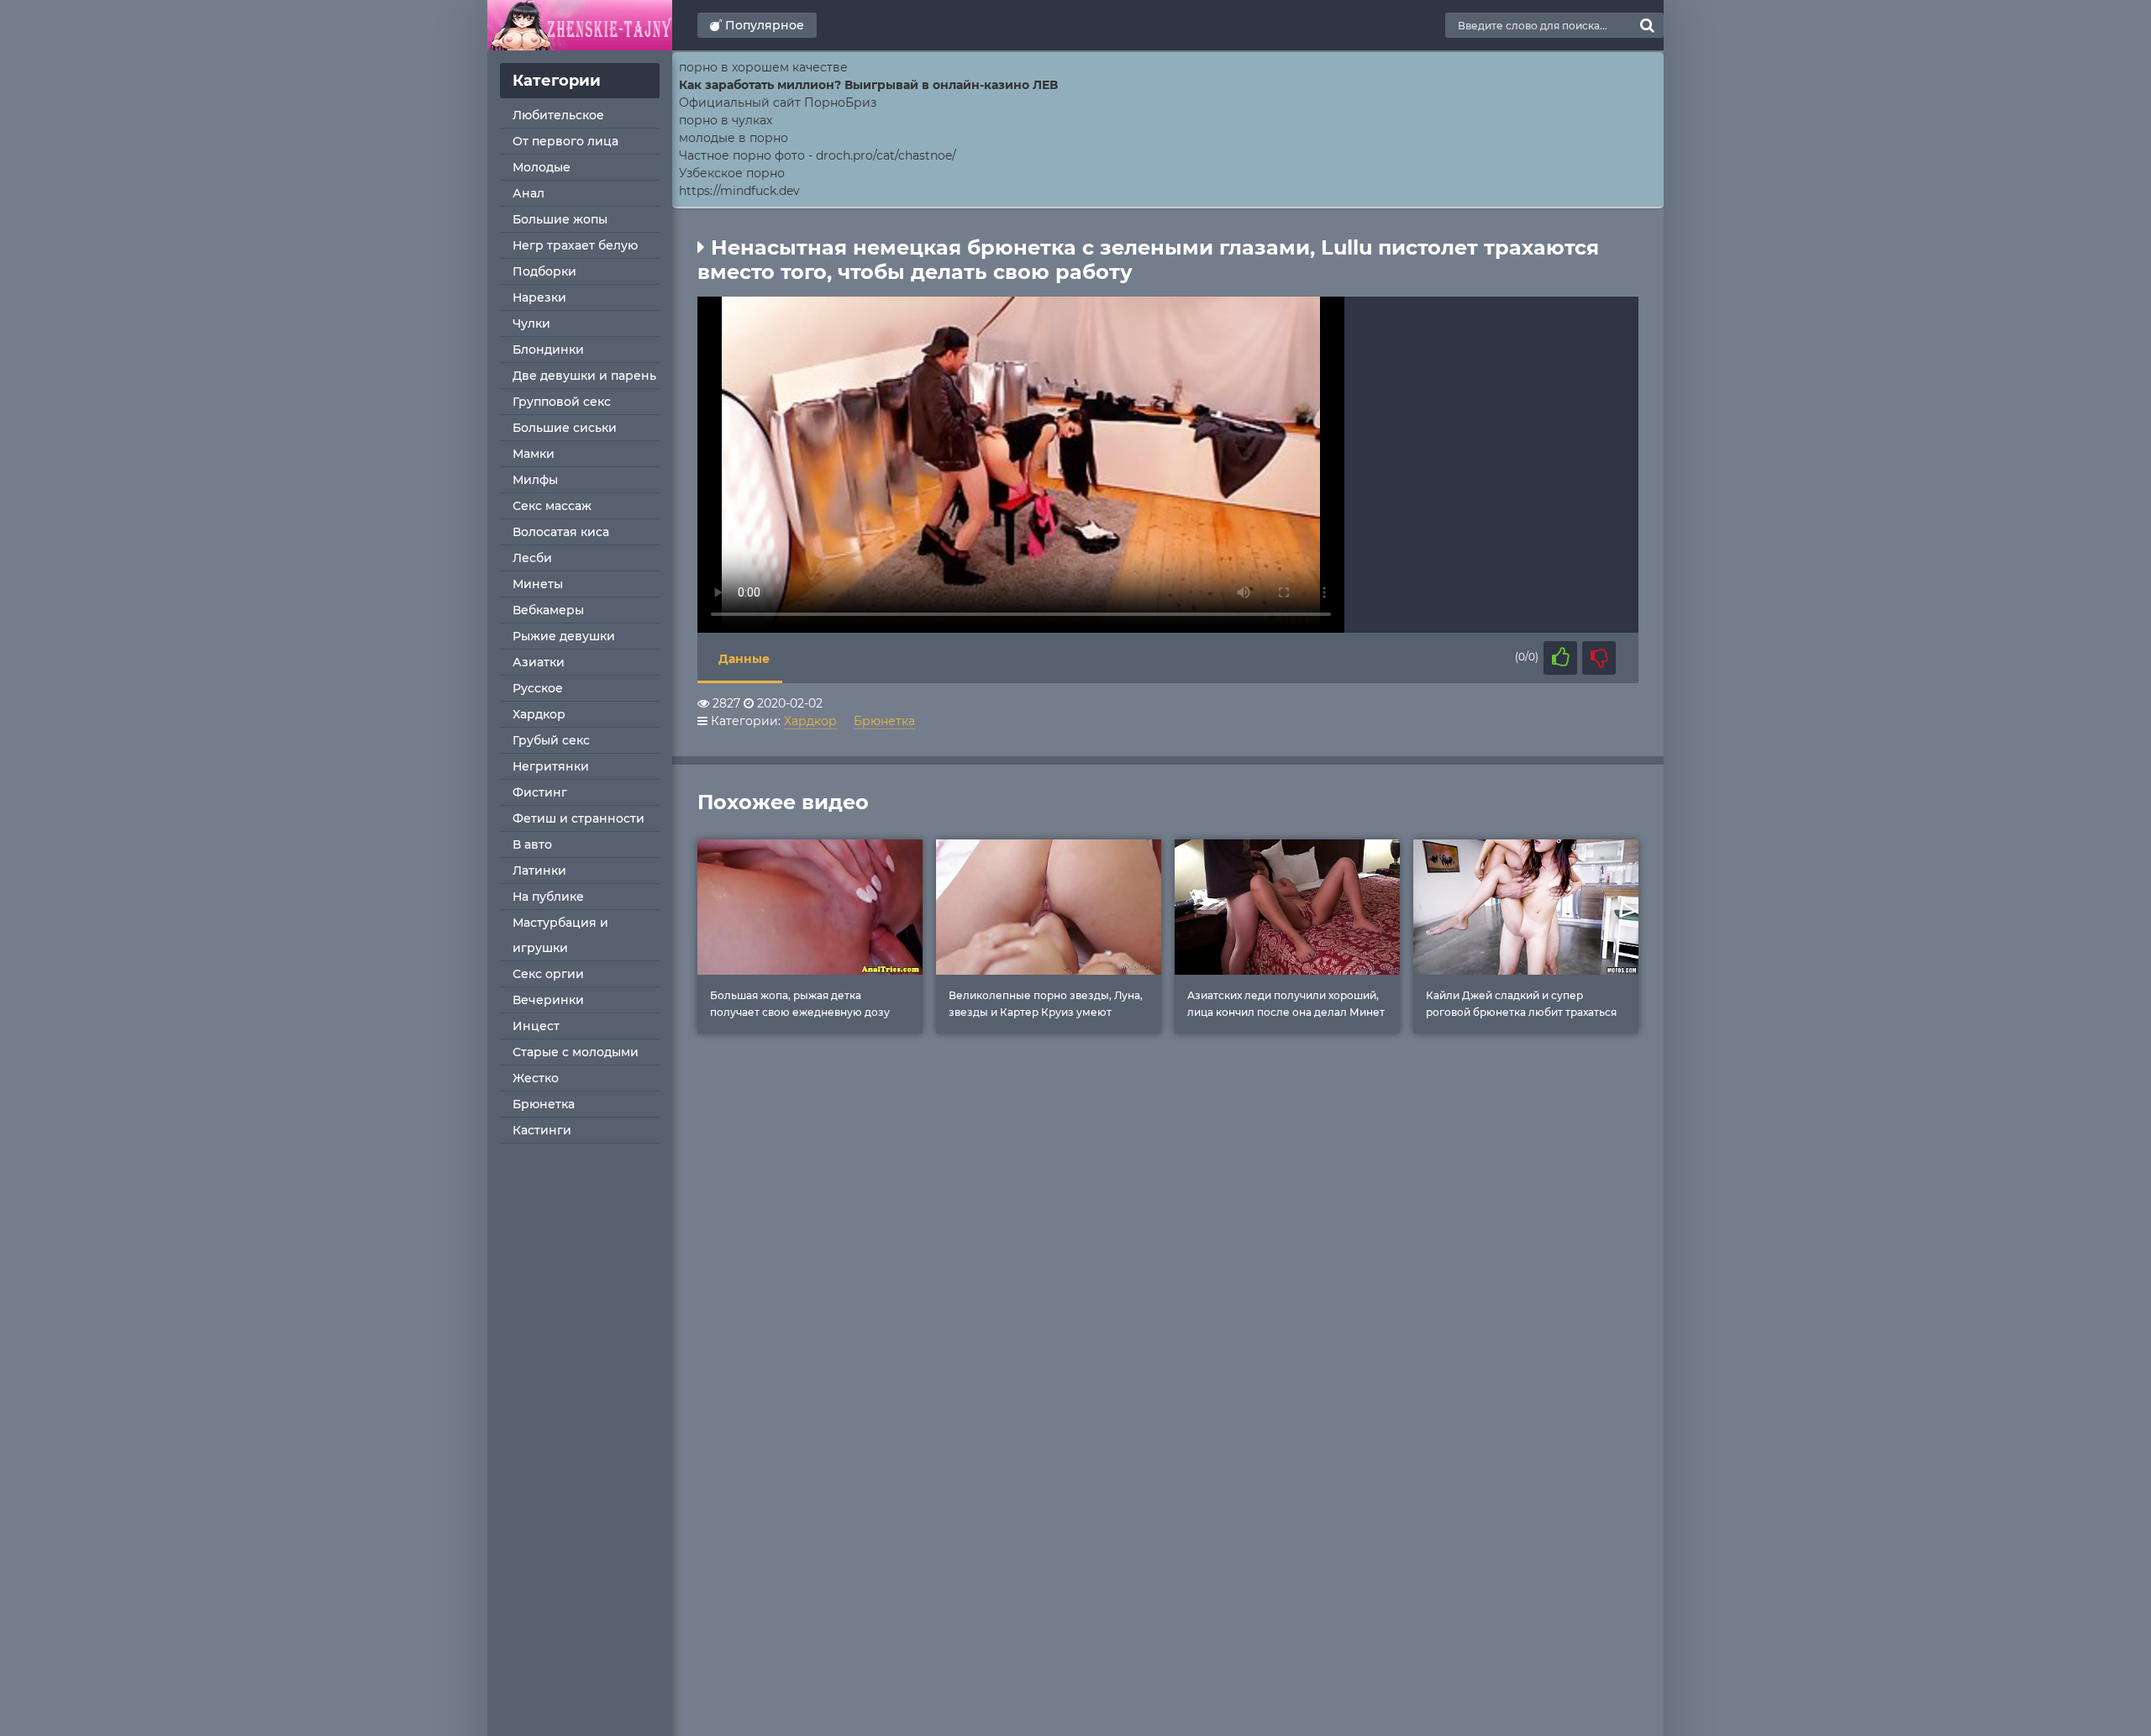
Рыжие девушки (564, 636)
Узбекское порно (732, 173)
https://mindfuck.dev (739, 191)
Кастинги (542, 1130)
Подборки (544, 271)
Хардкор (539, 714)
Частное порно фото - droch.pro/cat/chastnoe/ (818, 155)
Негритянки (551, 766)
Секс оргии (548, 974)
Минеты (538, 584)
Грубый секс (551, 740)
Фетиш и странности (579, 818)
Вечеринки (548, 1000)
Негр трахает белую (575, 245)
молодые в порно (734, 138)
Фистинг (540, 792)
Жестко (536, 1078)
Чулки (531, 324)
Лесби (532, 558)
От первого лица (565, 141)
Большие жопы (560, 219)
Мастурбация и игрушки (560, 935)
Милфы (535, 480)
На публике (548, 897)
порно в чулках (726, 120)
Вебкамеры (548, 610)
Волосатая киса (561, 532)
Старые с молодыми (576, 1052)
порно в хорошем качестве (763, 67)
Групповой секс (562, 402)
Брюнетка (544, 1104)
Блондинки (548, 350)
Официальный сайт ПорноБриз (778, 103)
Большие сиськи (565, 428)
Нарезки (539, 297)
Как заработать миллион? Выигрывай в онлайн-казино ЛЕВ (868, 85)
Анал (529, 193)
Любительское (558, 115)
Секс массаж (552, 506)
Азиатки (539, 662)
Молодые (542, 167)
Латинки (539, 871)
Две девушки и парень (584, 376)
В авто (532, 844)
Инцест (536, 1026)
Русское (538, 688)
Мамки (534, 454)
